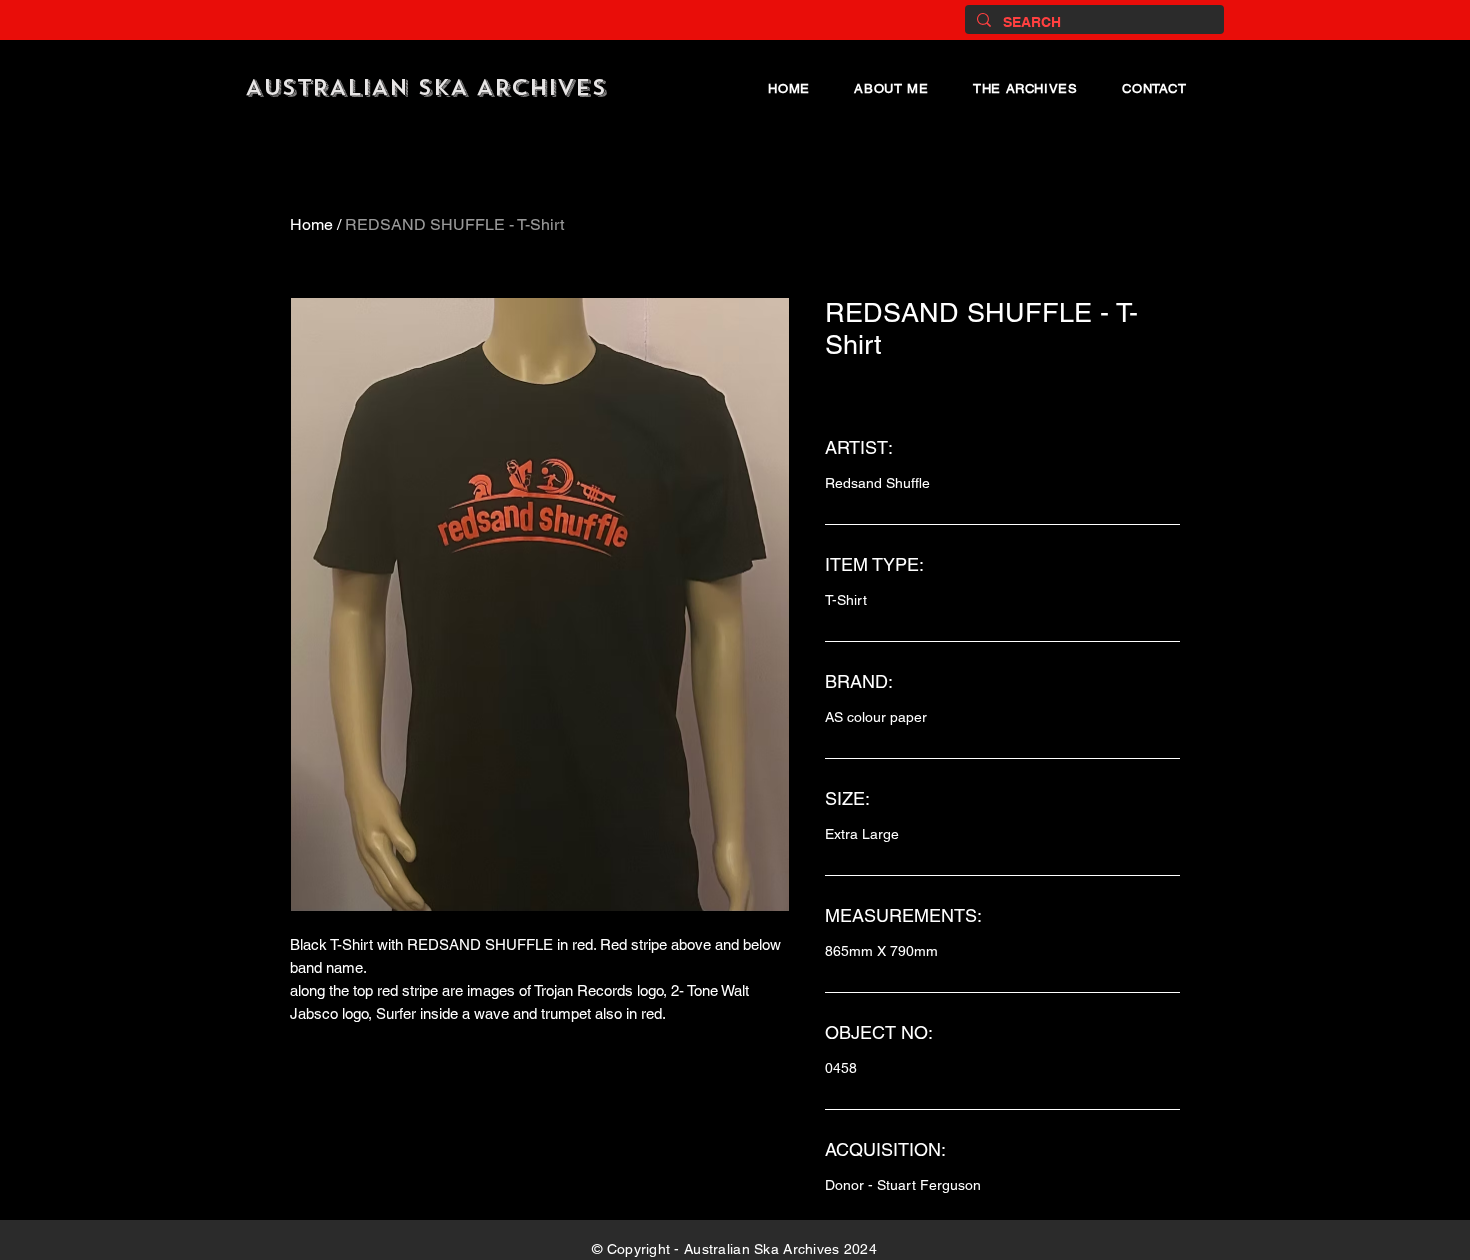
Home (311, 224)
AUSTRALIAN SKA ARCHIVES (426, 87)
